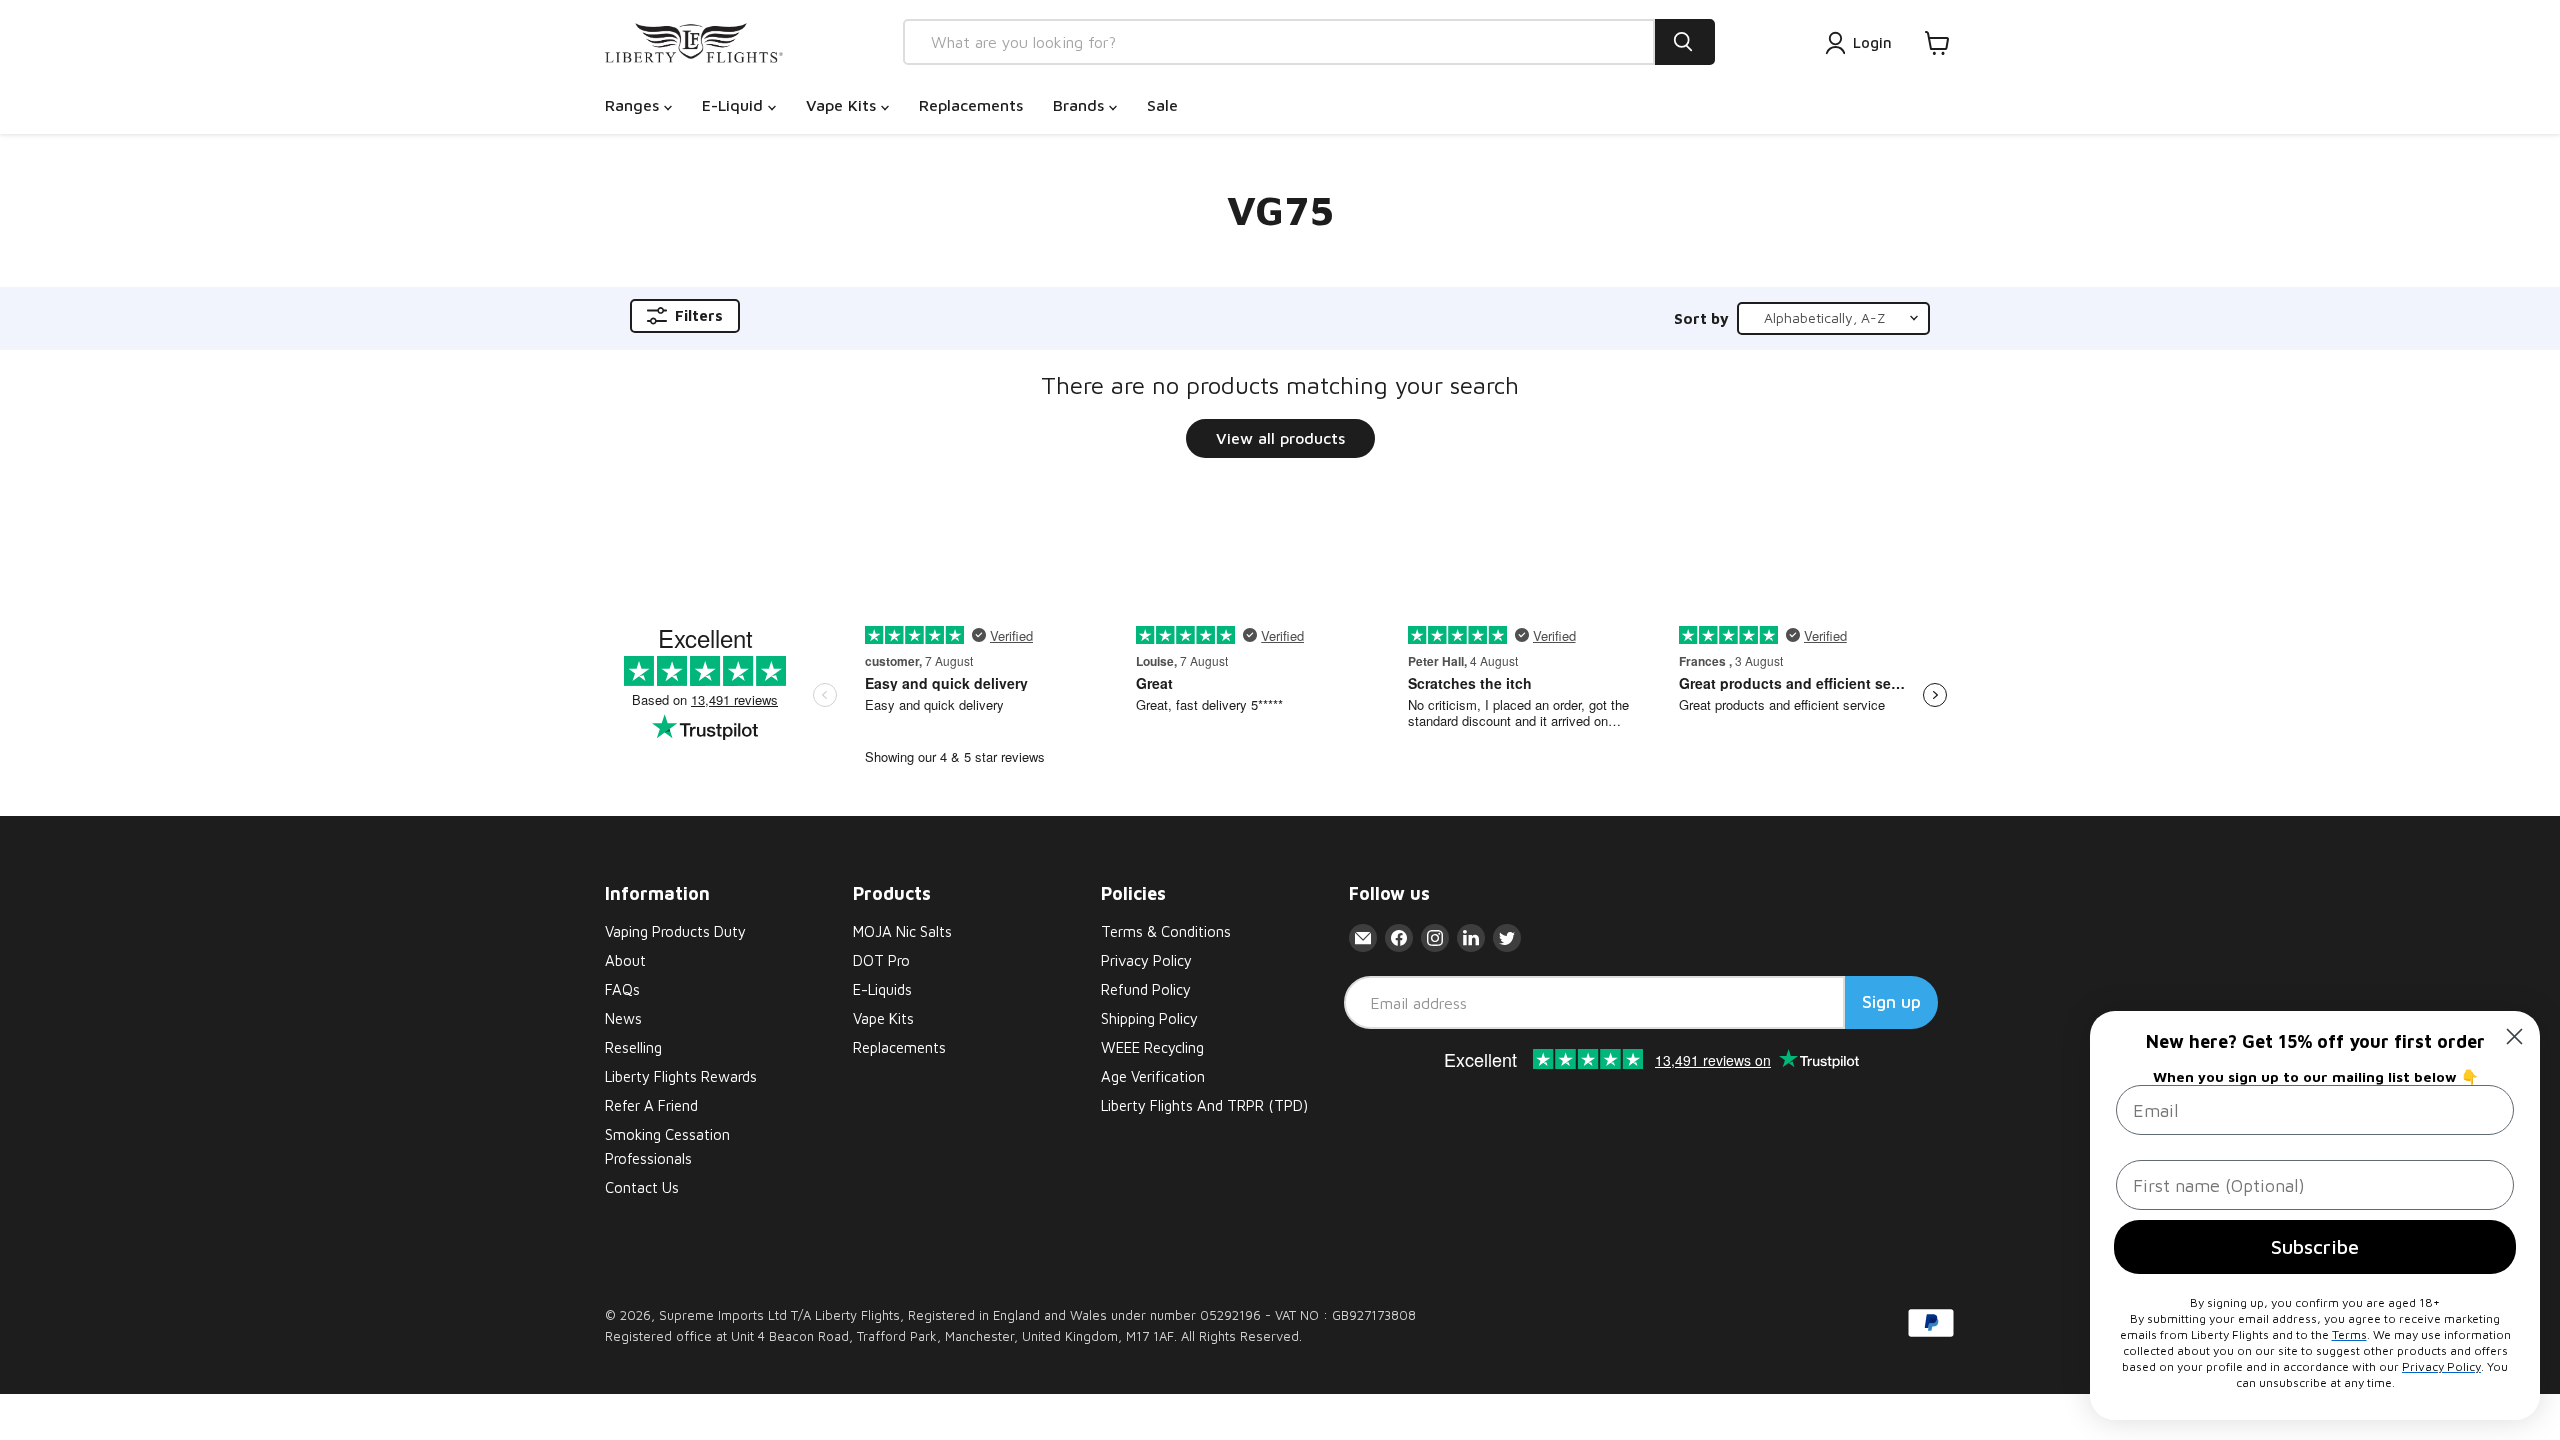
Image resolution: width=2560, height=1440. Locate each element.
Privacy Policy (1146, 960)
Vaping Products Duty (675, 931)
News (623, 1018)
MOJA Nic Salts (902, 931)
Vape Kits (843, 105)
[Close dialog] (2514, 1036)
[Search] (1685, 42)
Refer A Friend (651, 1105)
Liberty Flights (857, 1315)
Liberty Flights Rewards (681, 1076)
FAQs (622, 989)
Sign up (1891, 1001)
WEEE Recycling (1152, 1047)
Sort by (1701, 318)
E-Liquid (735, 105)
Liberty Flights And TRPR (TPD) (1204, 1105)
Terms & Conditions (1166, 931)
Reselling (633, 1047)
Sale (1162, 105)
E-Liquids (882, 989)
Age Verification (1153, 1076)
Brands (1081, 105)
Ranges (634, 105)
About (625, 960)
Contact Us (642, 1187)
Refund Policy (1146, 989)
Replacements (971, 105)
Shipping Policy (1149, 1018)
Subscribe (2315, 1246)
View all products (1280, 438)
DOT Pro (881, 960)
